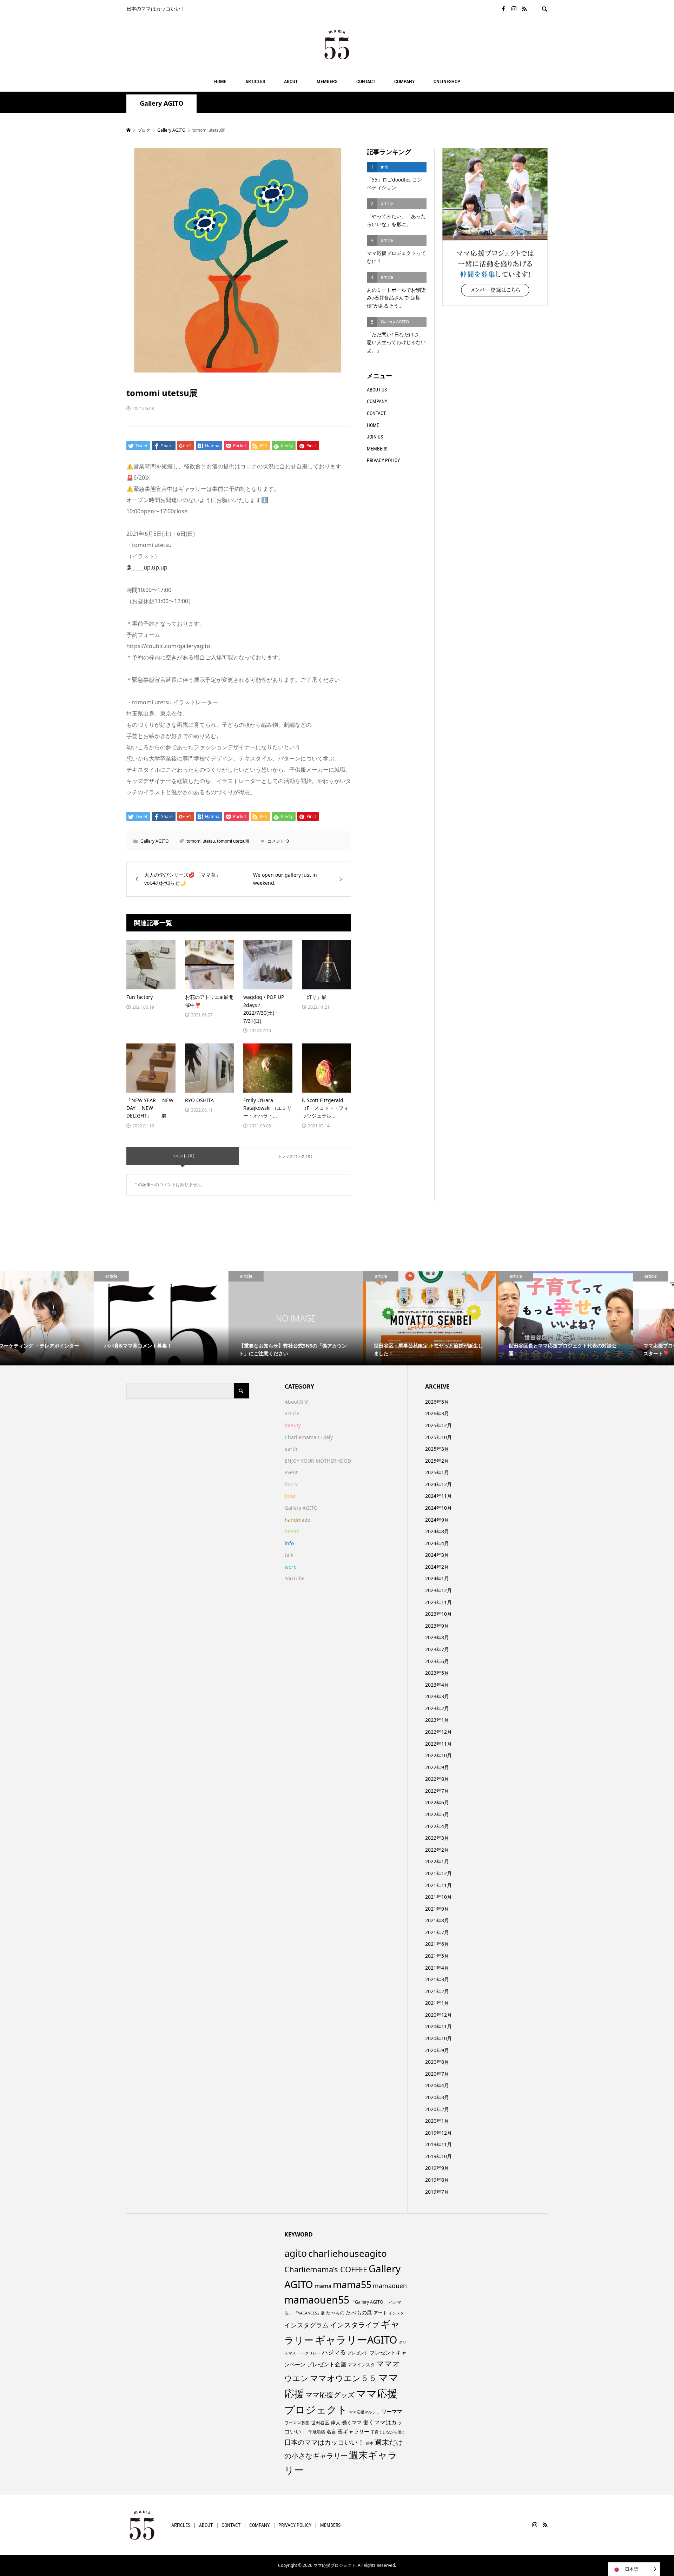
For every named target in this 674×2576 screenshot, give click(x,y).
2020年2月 (437, 2109)
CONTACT (366, 81)
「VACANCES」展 (309, 2313)
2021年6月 (437, 1944)
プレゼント (358, 2353)
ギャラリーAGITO (356, 2340)
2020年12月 (438, 2015)
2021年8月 (437, 1920)
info (289, 1543)
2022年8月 (437, 1779)
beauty (293, 1425)
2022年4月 (437, 1826)
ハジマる (334, 2352)
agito (296, 2253)
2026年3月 (437, 1413)
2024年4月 (437, 1543)
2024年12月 (438, 1484)
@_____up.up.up (147, 567)
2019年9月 (437, 2168)
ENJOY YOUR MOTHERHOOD (318, 1461)
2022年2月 (437, 1850)
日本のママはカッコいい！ (324, 2442)
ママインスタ (361, 2365)
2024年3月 (437, 1555)
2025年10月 (438, 1437)
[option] (67, 1318)
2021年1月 (437, 2003)
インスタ (396, 2313)
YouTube (295, 1578)
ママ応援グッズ (330, 2395)
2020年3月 (437, 2097)
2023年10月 (438, 1614)
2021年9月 (437, 1909)
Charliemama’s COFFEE (326, 2269)
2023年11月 (438, 1602)
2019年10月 (438, 2156)
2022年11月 (438, 1744)
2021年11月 (438, 1885)
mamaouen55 (317, 2300)
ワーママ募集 (297, 2423)
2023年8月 (437, 1637)
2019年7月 (437, 2192)
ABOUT (291, 81)
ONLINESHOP (447, 81)
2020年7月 (437, 2074)
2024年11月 (438, 1496)
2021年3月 (437, 1979)
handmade (298, 1520)
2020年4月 (437, 2085)
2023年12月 (438, 1590)
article (292, 1413)
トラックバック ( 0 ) (295, 1156)
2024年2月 (437, 1567)
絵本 (370, 2443)
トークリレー (309, 2353)
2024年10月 (438, 1508)
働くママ (352, 2422)
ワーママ (392, 2411)
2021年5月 (437, 1956)
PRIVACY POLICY (383, 460)
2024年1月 (437, 1578)
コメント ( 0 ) (183, 1156)
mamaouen (390, 2286)
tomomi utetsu (201, 841)
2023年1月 (437, 1720)
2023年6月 (437, 1661)
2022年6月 (437, 1802)
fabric (292, 1484)
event (291, 1472)
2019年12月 (438, 2133)
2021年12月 (438, 1873)
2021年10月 (438, 1897)
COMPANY (404, 81)
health (292, 1531)
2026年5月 (437, 1402)
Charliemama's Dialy (309, 1437)
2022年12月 (438, 1732)
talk (289, 1555)
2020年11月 (438, 2026)
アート (380, 2313)
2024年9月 (437, 1520)
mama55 (352, 2284)
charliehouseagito (348, 2253)
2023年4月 (437, 1685)
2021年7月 (437, 1932)
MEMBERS (327, 81)
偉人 (336, 2422)
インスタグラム (306, 2325)
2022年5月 (437, 1814)
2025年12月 (438, 1425)
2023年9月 (437, 1626)
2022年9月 (437, 1767)
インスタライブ (355, 2325)
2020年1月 (437, 2121)
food (290, 1496)
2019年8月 (437, 2180)
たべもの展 (359, 2312)
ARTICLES (255, 81)
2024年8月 (437, 1531)
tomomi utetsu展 (233, 841)
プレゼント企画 (326, 2364)
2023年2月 (437, 1708)
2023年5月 (437, 1673)
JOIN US (375, 437)
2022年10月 (438, 1755)
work (290, 1567)
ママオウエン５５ (343, 2378)
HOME (220, 81)
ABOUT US (377, 390)
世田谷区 (320, 2423)
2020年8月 (437, 2062)
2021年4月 (437, 1968)
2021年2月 (437, 1991)
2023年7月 (437, 1649)
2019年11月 (438, 2144)
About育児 (297, 1402)
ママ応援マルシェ (364, 2412)
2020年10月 (438, 2038)
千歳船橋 (317, 2432)
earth (291, 1449)
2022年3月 (437, 1838)
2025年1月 (437, 1472)
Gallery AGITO (161, 103)
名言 (331, 2432)
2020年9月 (437, 2050)
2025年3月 (437, 1449)
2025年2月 (437, 1461)
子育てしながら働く (388, 2432)
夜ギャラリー (353, 2431)
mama (323, 2286)
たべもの (335, 2313)
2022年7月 (437, 1791)
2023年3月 (437, 1696)
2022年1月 (437, 1861)
